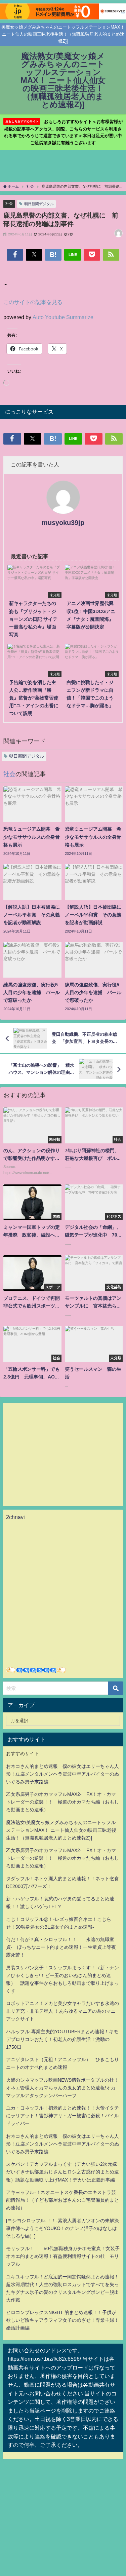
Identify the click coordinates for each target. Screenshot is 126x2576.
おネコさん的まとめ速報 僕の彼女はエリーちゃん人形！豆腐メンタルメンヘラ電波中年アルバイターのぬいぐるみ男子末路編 (62, 1774)
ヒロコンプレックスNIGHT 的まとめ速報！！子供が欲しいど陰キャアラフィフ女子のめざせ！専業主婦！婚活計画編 (62, 2320)
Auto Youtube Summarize (63, 317)
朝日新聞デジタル (39, 204)
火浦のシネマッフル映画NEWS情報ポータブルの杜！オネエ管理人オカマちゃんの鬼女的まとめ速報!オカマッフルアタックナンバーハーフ (62, 2088)
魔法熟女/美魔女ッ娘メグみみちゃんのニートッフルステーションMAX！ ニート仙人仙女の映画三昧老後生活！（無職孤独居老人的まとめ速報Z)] (61, 1830)
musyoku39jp (63, 523)
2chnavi (15, 1517)
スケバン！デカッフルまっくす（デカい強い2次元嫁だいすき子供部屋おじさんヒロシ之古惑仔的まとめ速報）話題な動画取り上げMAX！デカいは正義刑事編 (62, 2172)
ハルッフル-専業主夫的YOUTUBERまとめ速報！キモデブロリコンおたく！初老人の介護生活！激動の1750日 (62, 2039)
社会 (9, 203)
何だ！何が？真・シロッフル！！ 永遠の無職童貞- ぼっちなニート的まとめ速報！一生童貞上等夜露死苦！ (61, 1947)
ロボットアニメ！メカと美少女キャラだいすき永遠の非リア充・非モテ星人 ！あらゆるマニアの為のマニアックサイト (62, 2011)
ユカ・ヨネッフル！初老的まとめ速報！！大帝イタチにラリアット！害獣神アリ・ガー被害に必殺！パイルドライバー (62, 2116)
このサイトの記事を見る (33, 302)
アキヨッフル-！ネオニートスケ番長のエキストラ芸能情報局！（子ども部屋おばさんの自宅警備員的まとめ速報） (62, 2200)
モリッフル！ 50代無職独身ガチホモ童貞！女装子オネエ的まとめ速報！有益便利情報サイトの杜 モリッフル (63, 2256)
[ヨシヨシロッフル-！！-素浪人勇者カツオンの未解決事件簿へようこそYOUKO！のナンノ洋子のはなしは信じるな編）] (62, 2228)
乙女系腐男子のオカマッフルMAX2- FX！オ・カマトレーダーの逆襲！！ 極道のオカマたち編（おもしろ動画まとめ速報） (62, 1802)
